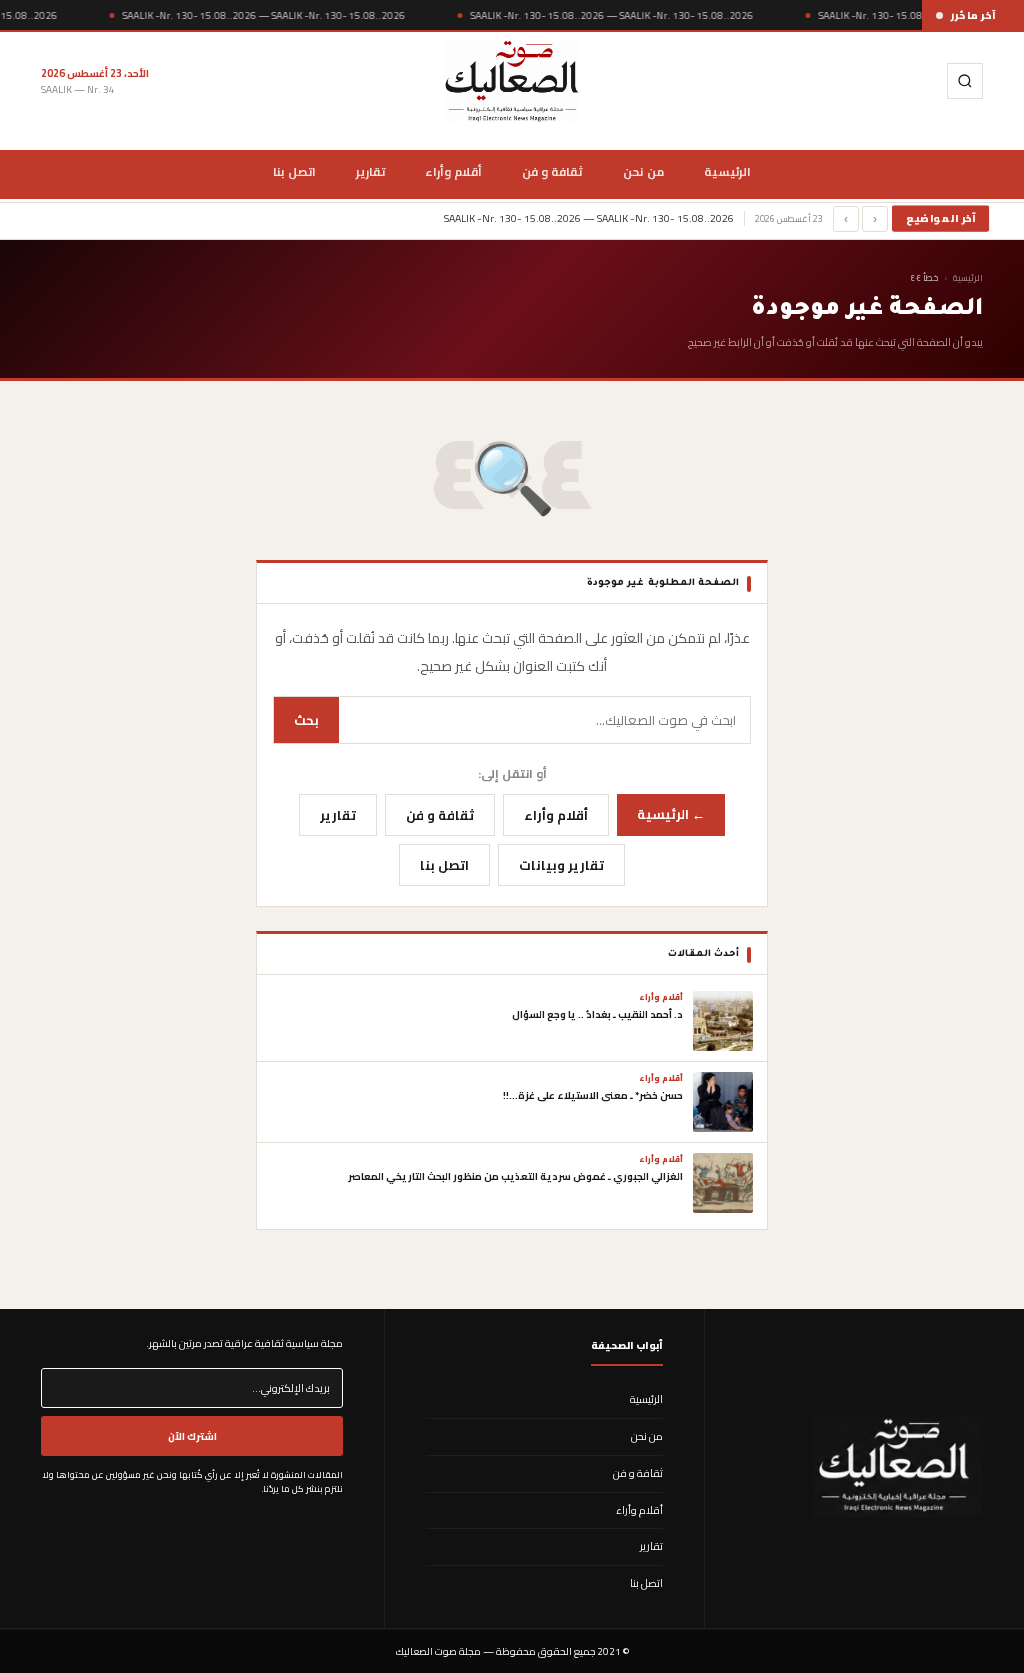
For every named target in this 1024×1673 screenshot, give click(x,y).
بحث (306, 720)
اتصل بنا (294, 172)
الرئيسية (727, 172)
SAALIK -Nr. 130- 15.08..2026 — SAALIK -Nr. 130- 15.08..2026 (263, 15)
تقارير (370, 172)
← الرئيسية (671, 814)
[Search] (965, 81)
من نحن (643, 172)
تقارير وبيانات (561, 865)
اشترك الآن (192, 1436)
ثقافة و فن (553, 172)
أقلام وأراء (453, 172)
